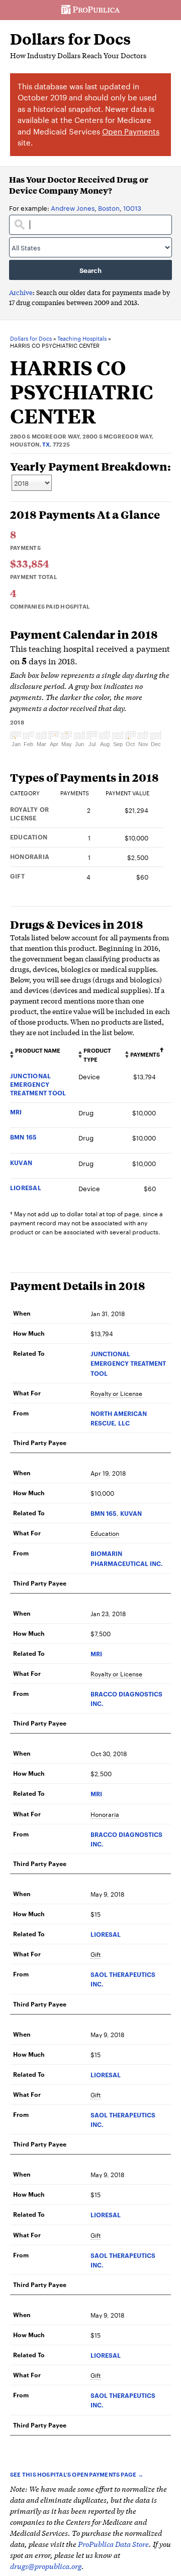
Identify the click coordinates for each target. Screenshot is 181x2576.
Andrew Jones (73, 208)
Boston (109, 208)
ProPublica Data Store (113, 2544)
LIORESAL (26, 1187)
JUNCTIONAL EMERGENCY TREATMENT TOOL (38, 1084)
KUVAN (21, 1162)
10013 (132, 208)
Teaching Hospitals (82, 339)
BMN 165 (24, 1137)
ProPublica (90, 10)
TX (46, 444)
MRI (16, 1112)
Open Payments (131, 131)
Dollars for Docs (70, 39)
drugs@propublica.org (46, 2566)
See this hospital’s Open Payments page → (77, 2474)
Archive (21, 292)
